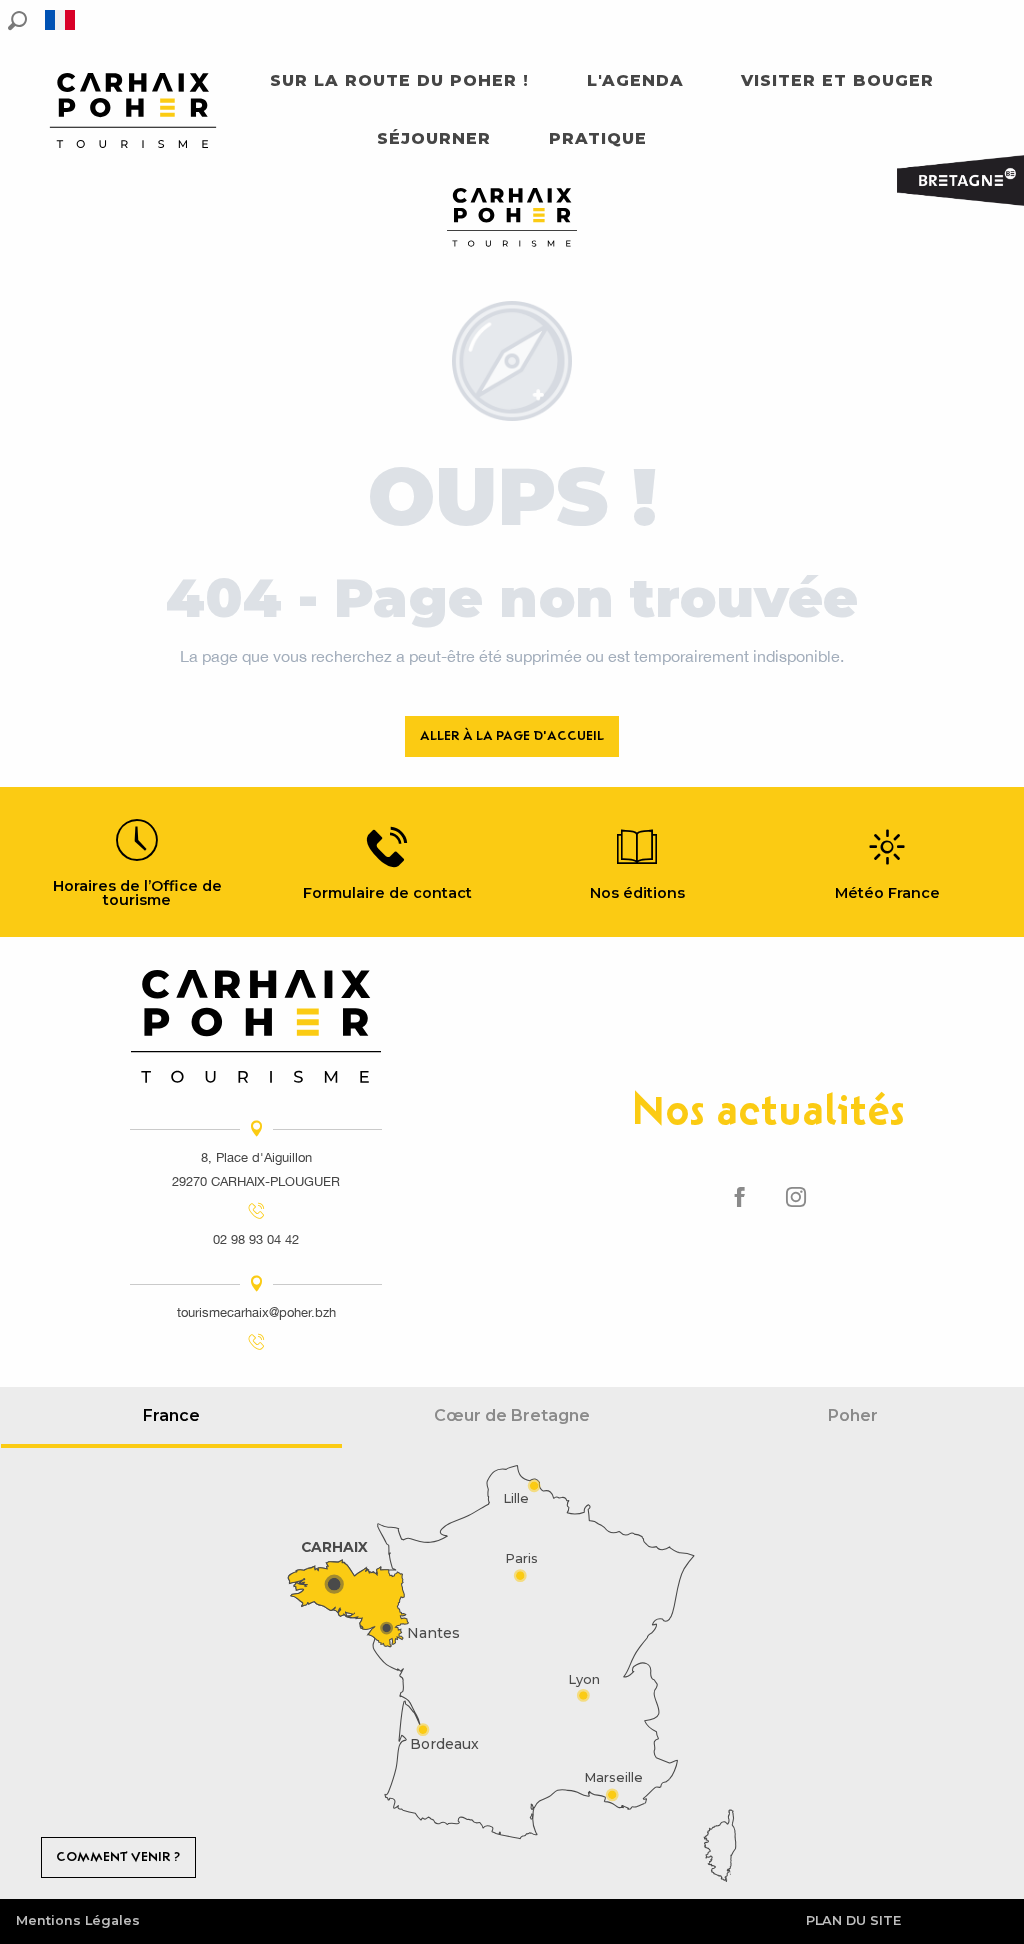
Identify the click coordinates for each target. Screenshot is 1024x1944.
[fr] (61, 20)
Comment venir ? (118, 1856)
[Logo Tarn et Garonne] (256, 1026)
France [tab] (171, 1415)
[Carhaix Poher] (133, 110)
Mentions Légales (78, 1920)
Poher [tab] (853, 1415)
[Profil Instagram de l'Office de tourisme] (796, 1198)
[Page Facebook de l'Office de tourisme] (740, 1198)
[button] (17, 20)
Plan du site (853, 1920)
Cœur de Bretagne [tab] (512, 1415)
